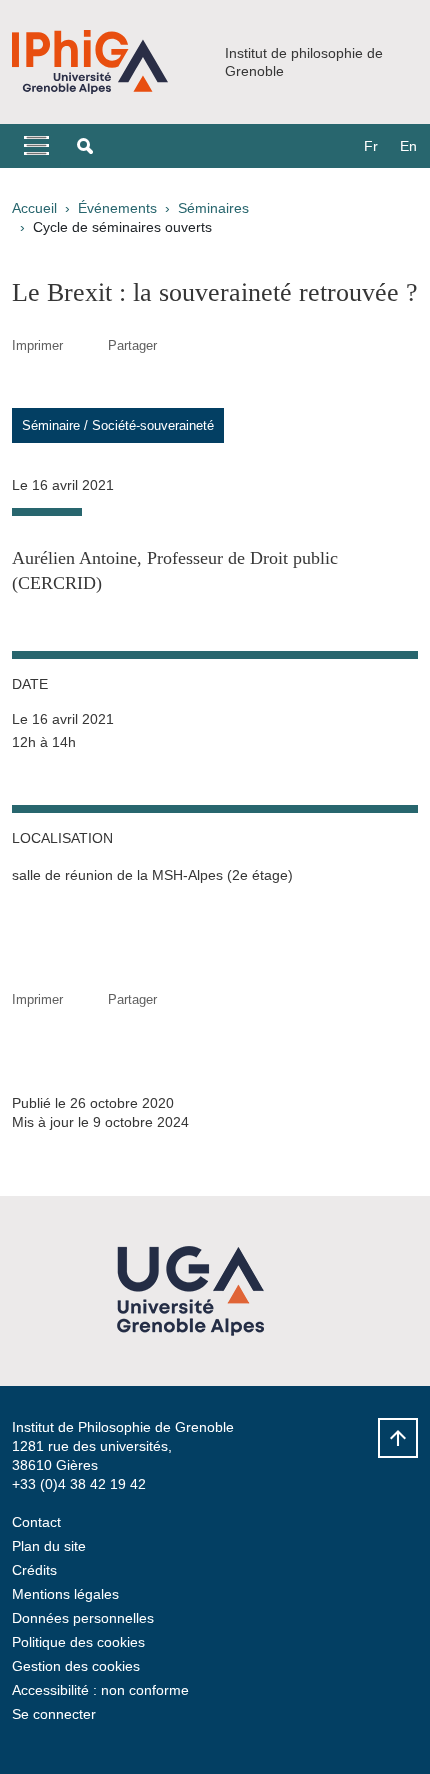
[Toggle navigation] (36, 146)
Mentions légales (65, 1594)
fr (371, 146)
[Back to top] (398, 1438)
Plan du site (49, 1546)
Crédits (34, 1570)
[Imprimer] (85, 345)
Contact (36, 1522)
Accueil (34, 208)
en (408, 146)
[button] (85, 146)
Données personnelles (83, 1618)
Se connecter (54, 1714)
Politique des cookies (78, 1642)
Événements (117, 208)
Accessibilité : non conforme (100, 1690)
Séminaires (213, 208)
